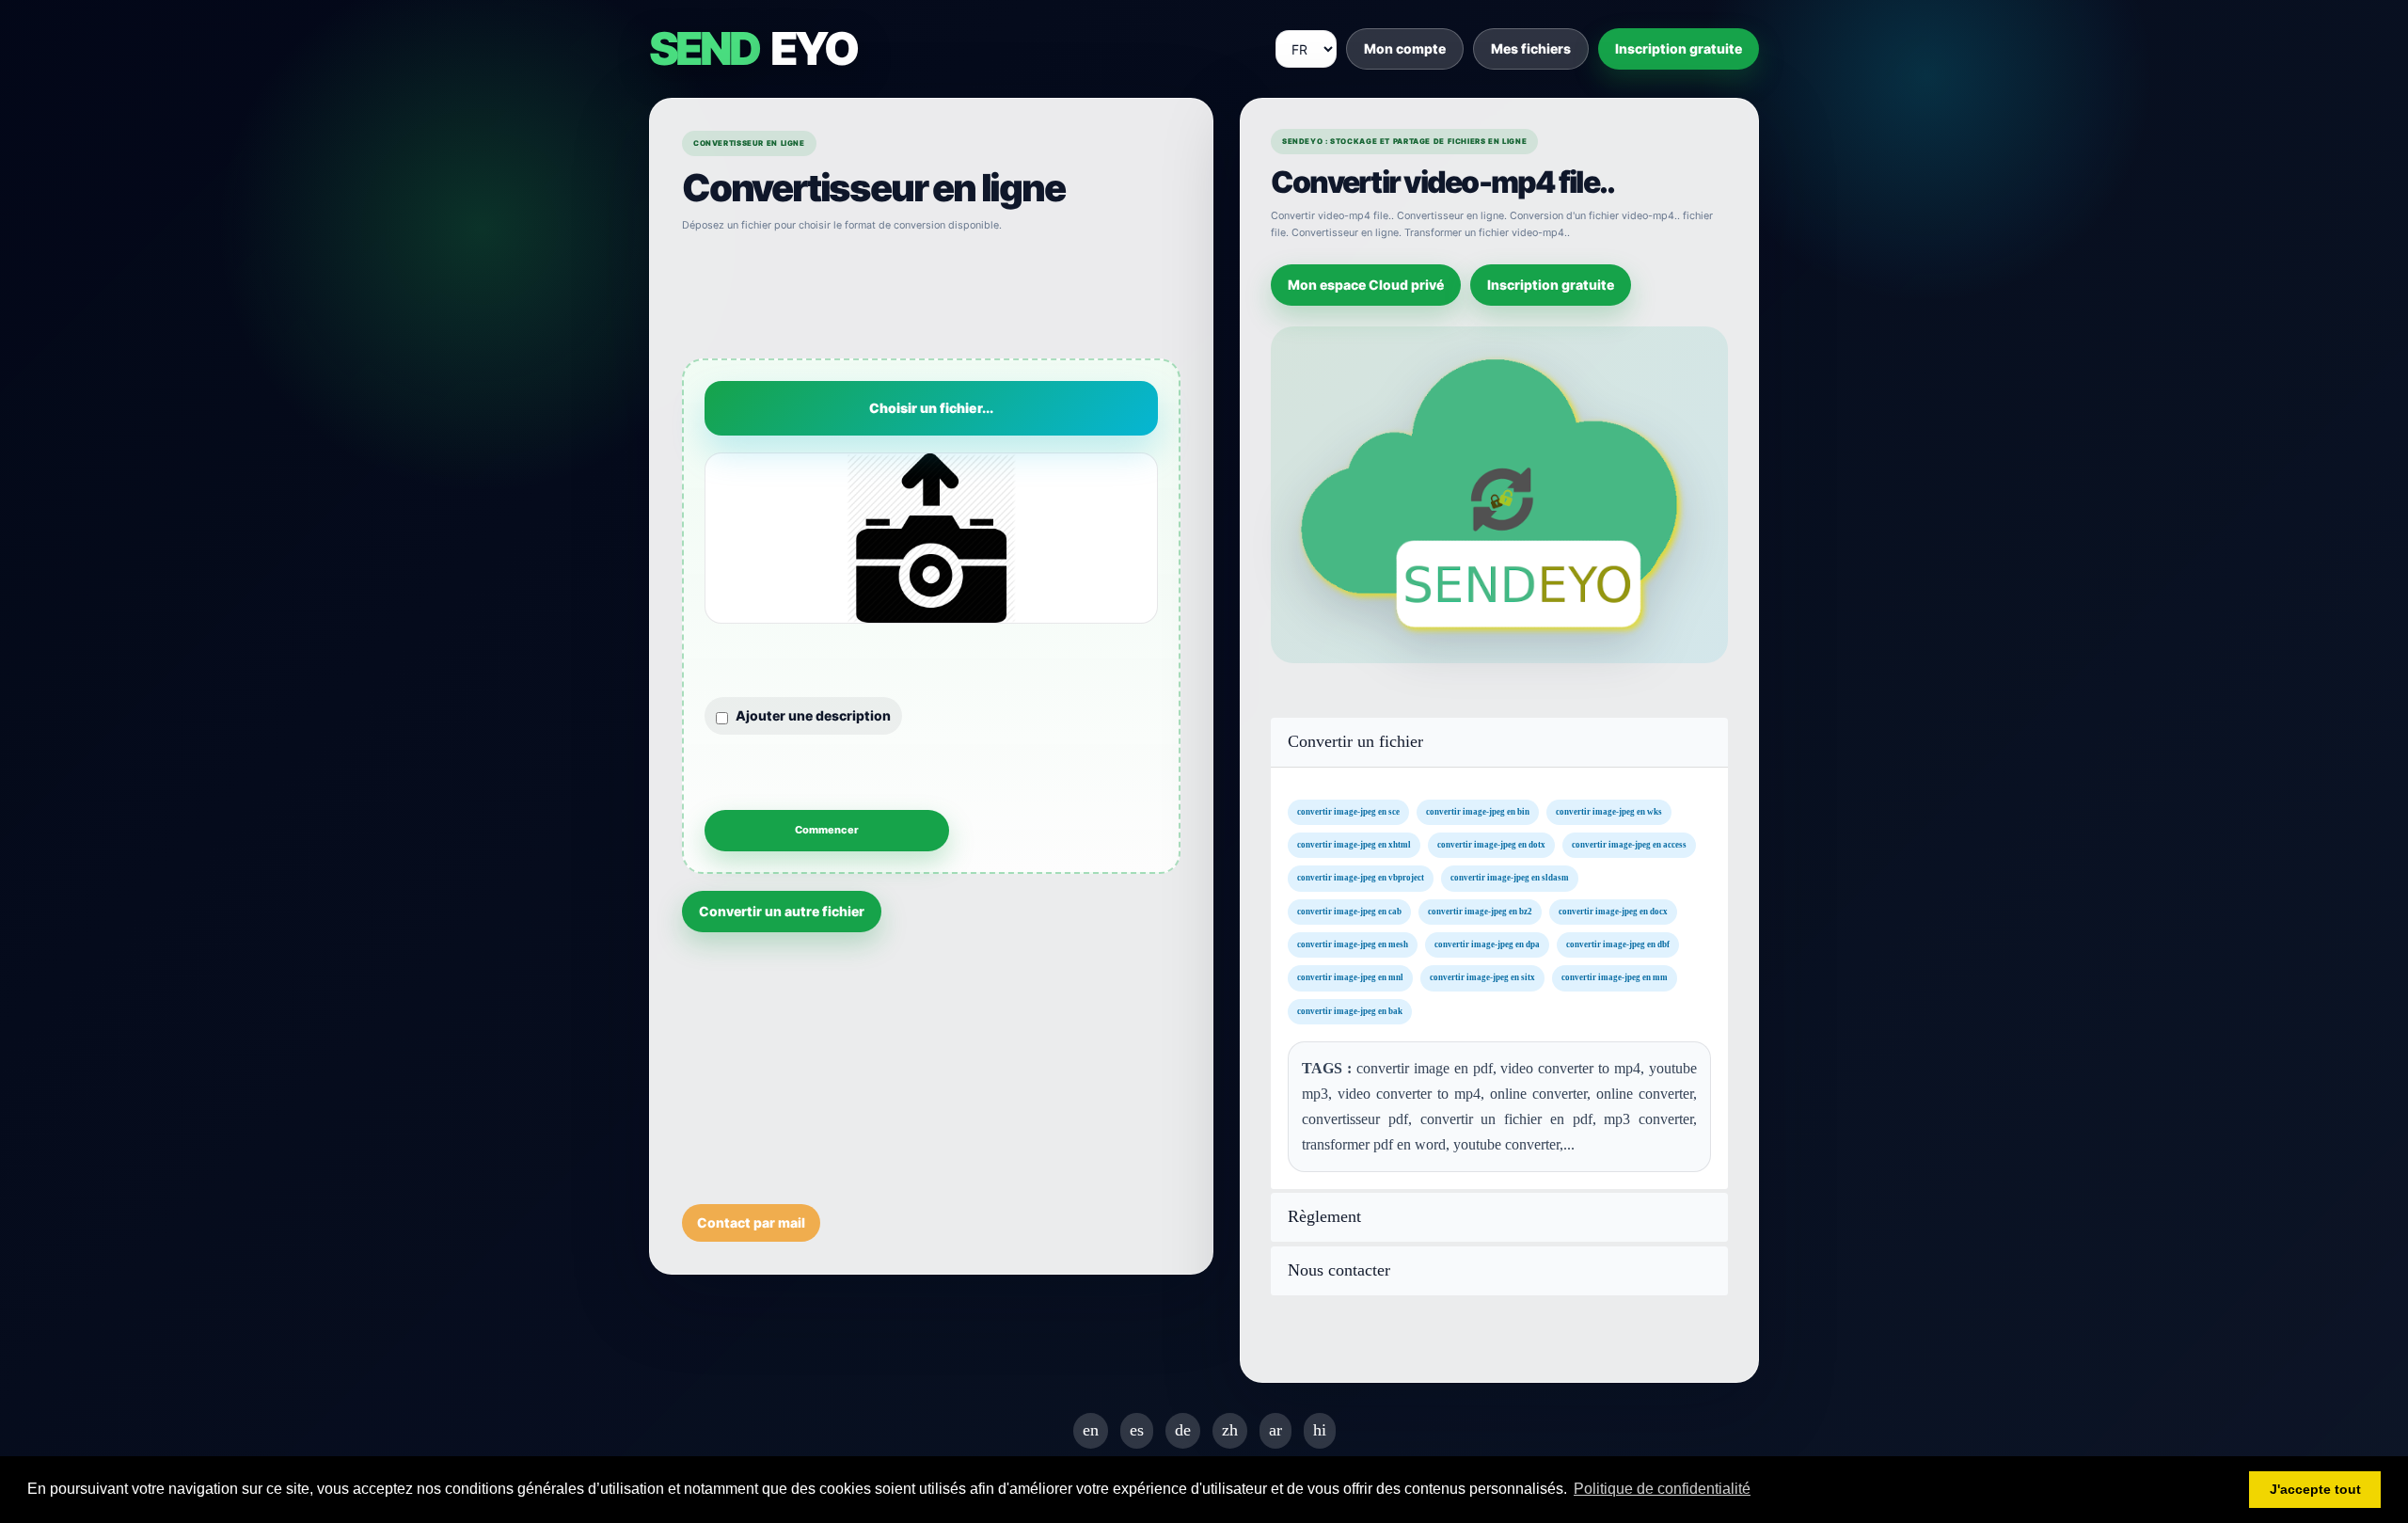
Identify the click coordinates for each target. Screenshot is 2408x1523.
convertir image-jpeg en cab (1349, 911)
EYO (752, 49)
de (1183, 1430)
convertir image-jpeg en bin (1478, 811)
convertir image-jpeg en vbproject (1361, 878)
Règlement (1324, 1217)
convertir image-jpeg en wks (1609, 811)
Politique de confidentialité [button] (1662, 1489)
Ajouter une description (813, 715)
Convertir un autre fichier (782, 911)
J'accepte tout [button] (2315, 1489)
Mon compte (1405, 48)
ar (1275, 1430)
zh (1230, 1430)
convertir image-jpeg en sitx (1482, 977)
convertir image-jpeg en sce (1348, 811)
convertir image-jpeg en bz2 (1480, 911)
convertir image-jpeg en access (1629, 845)
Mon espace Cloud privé (1366, 285)
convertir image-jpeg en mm (1615, 977)
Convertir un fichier (1355, 742)
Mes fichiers (1531, 48)
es (1137, 1430)
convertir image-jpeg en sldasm (1510, 878)
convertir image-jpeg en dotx (1491, 845)
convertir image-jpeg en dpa (1487, 944)
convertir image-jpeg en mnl (1350, 977)
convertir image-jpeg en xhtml (1354, 845)
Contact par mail (751, 1222)
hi (1320, 1430)
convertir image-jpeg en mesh (1353, 944)
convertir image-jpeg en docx (1613, 911)
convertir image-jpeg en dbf (1618, 944)
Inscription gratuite (1679, 48)
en (1091, 1430)
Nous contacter (1339, 1270)
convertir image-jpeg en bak (1350, 1010)
